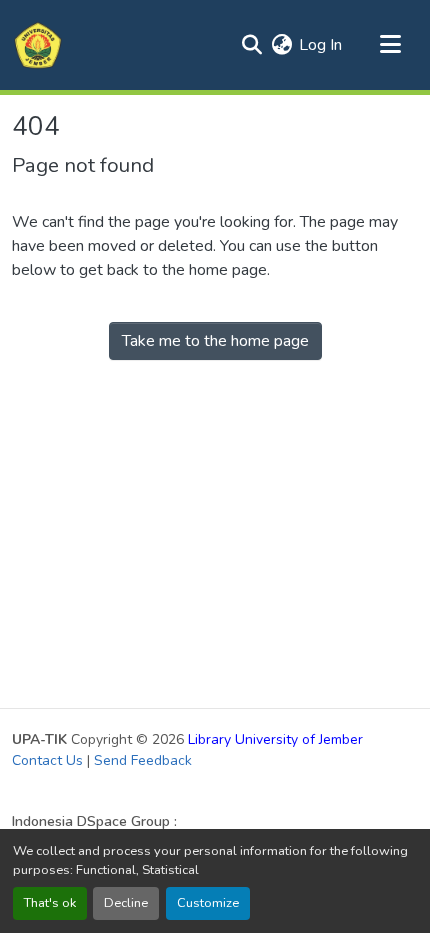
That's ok (50, 903)
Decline (126, 903)
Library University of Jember (275, 739)
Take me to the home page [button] (215, 341)
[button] (38, 45)
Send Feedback (143, 760)
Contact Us (47, 760)
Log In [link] (320, 45)
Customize (208, 903)
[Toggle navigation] (390, 45)
